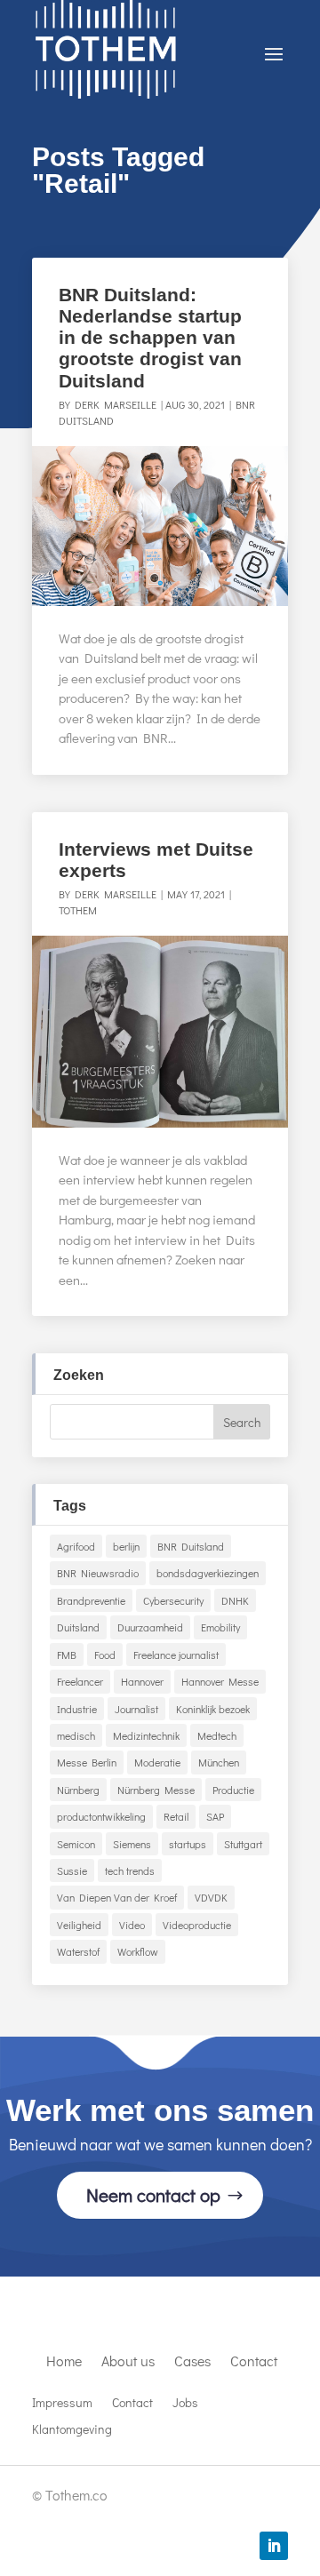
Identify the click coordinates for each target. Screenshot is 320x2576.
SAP (215, 1816)
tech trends (130, 1870)
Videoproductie (197, 1925)
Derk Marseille (116, 404)
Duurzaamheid (150, 1627)
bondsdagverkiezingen (208, 1573)
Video (132, 1925)
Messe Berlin (87, 1762)
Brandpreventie (91, 1600)
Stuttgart (243, 1844)
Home (64, 2362)
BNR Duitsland (191, 1546)
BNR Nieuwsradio (98, 1573)
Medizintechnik (146, 1735)
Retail (176, 1816)
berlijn (126, 1546)
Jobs (185, 2404)
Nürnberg (78, 1790)
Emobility (220, 1627)
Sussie (72, 1870)
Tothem (78, 910)
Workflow (138, 1951)
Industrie (77, 1709)
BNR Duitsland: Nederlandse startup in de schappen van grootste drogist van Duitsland (150, 338)
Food (105, 1655)
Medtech (217, 1735)
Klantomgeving (72, 2430)
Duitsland (78, 1627)
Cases (192, 2362)
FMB (67, 1655)
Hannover (142, 1681)
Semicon (76, 1844)
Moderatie (157, 1762)
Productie (233, 1790)
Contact (254, 2362)
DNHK (235, 1600)
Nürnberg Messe (156, 1790)
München (219, 1762)
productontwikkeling (101, 1816)
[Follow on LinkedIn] (274, 2546)
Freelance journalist (176, 1655)
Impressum (62, 2404)
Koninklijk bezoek (213, 1709)
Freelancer (80, 1681)
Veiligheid (79, 1925)
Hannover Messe (220, 1681)
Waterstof (78, 1951)
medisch (76, 1735)
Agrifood (76, 1546)
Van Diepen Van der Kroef (117, 1897)
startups (188, 1844)
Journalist (136, 1709)
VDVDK (211, 1897)
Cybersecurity (173, 1600)
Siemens (132, 1844)
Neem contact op (153, 2195)
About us (128, 2362)
